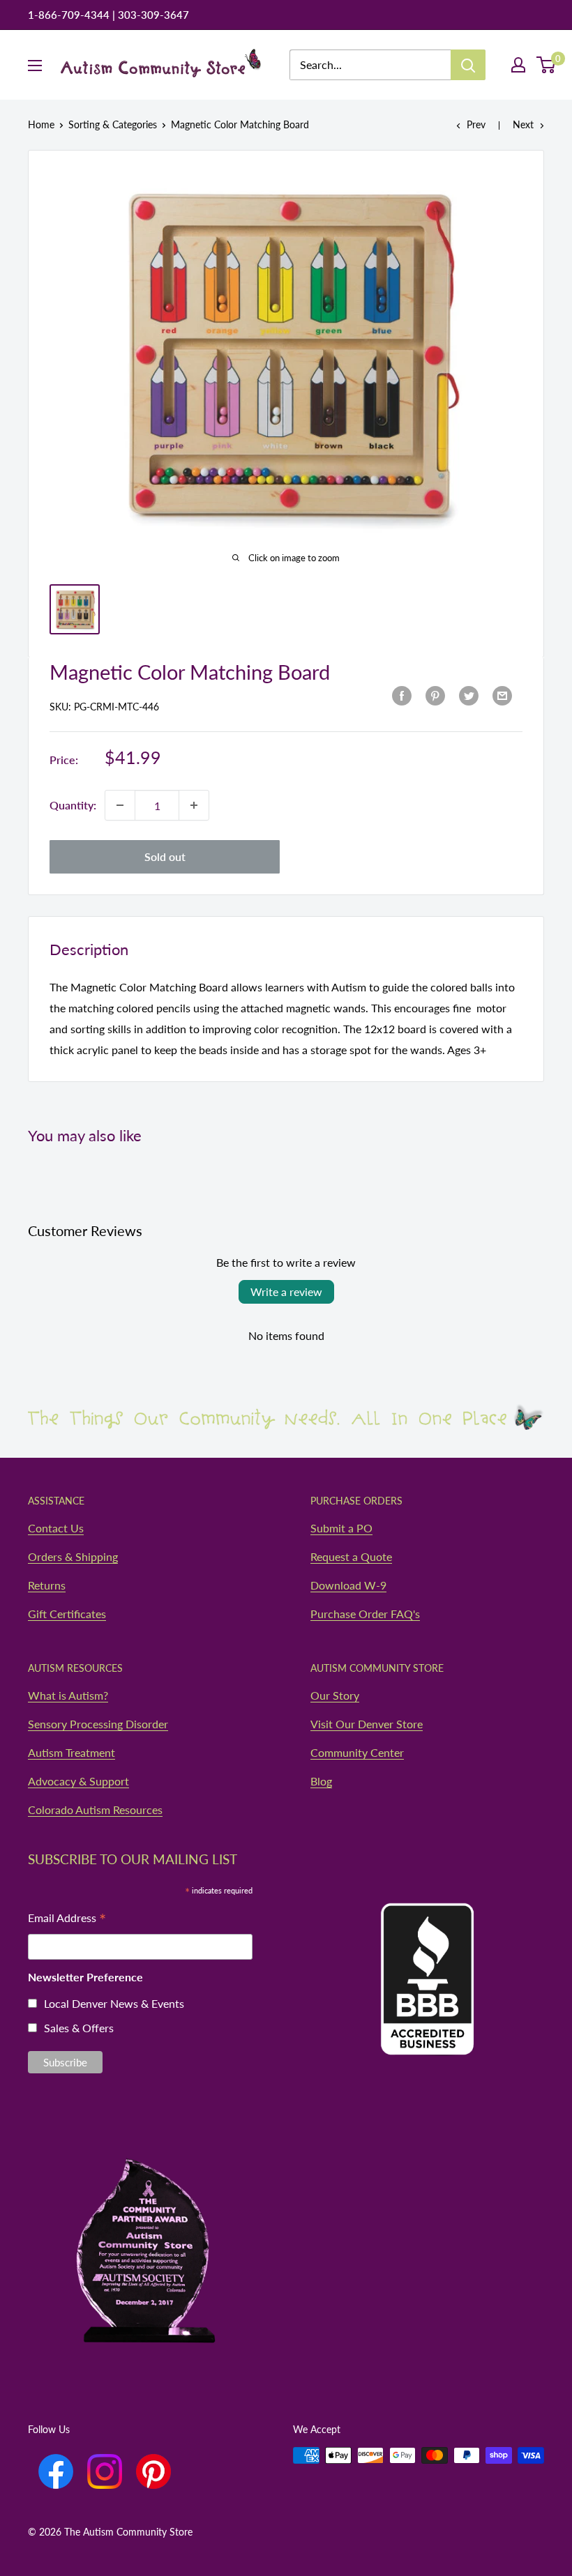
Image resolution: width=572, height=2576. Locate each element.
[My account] (518, 65)
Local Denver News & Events (114, 2003)
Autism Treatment (71, 1752)
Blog (321, 1781)
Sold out (165, 856)
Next (523, 124)
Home (41, 124)
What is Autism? (68, 1695)
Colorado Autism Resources (95, 1809)
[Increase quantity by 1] (194, 805)
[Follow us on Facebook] (56, 2471)
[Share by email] (502, 695)
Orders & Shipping (73, 1556)
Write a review (286, 1291)
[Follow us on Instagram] (105, 2471)
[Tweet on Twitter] (469, 695)
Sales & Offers (79, 2028)
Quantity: (73, 805)
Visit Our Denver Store (367, 1724)
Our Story (335, 1695)
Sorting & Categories (113, 124)
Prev (476, 124)
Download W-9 (348, 1585)
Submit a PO (341, 1528)
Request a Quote (351, 1556)
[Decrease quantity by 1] (120, 805)
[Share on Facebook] (402, 695)
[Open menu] (35, 66)
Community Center (357, 1752)
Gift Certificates (67, 1614)
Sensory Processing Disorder (98, 1724)
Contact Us (56, 1528)
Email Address (67, 1919)
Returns (47, 1585)
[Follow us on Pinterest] (153, 2471)
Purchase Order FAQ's (365, 1614)
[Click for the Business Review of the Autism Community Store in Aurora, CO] (427, 1952)
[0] (547, 65)
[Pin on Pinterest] (435, 695)
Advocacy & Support (78, 1781)
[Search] (468, 65)
